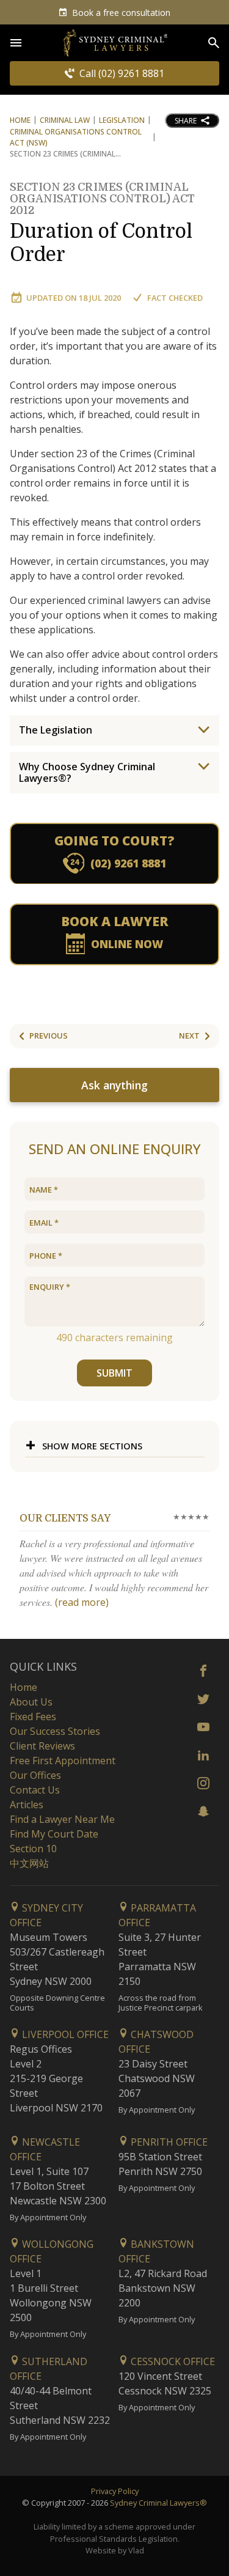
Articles (27, 1805)
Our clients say (65, 1518)
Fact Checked (175, 298)
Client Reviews (42, 1746)
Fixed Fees (33, 1717)
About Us (31, 1702)
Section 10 (33, 1849)
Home (20, 120)
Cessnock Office (172, 2361)
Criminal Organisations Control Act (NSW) (76, 137)
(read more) (82, 1602)
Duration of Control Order (102, 231)
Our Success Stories (55, 1731)
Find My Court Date (54, 1834)
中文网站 (29, 1863)
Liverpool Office (64, 2034)
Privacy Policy (115, 2491)
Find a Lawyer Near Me (62, 1819)
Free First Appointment (63, 1761)
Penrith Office (168, 2142)
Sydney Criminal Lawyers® (158, 2503)
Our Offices (35, 1775)
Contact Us (35, 1790)
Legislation (122, 120)
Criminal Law (65, 120)
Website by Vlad (115, 2550)
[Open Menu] (16, 43)
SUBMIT (114, 1373)
